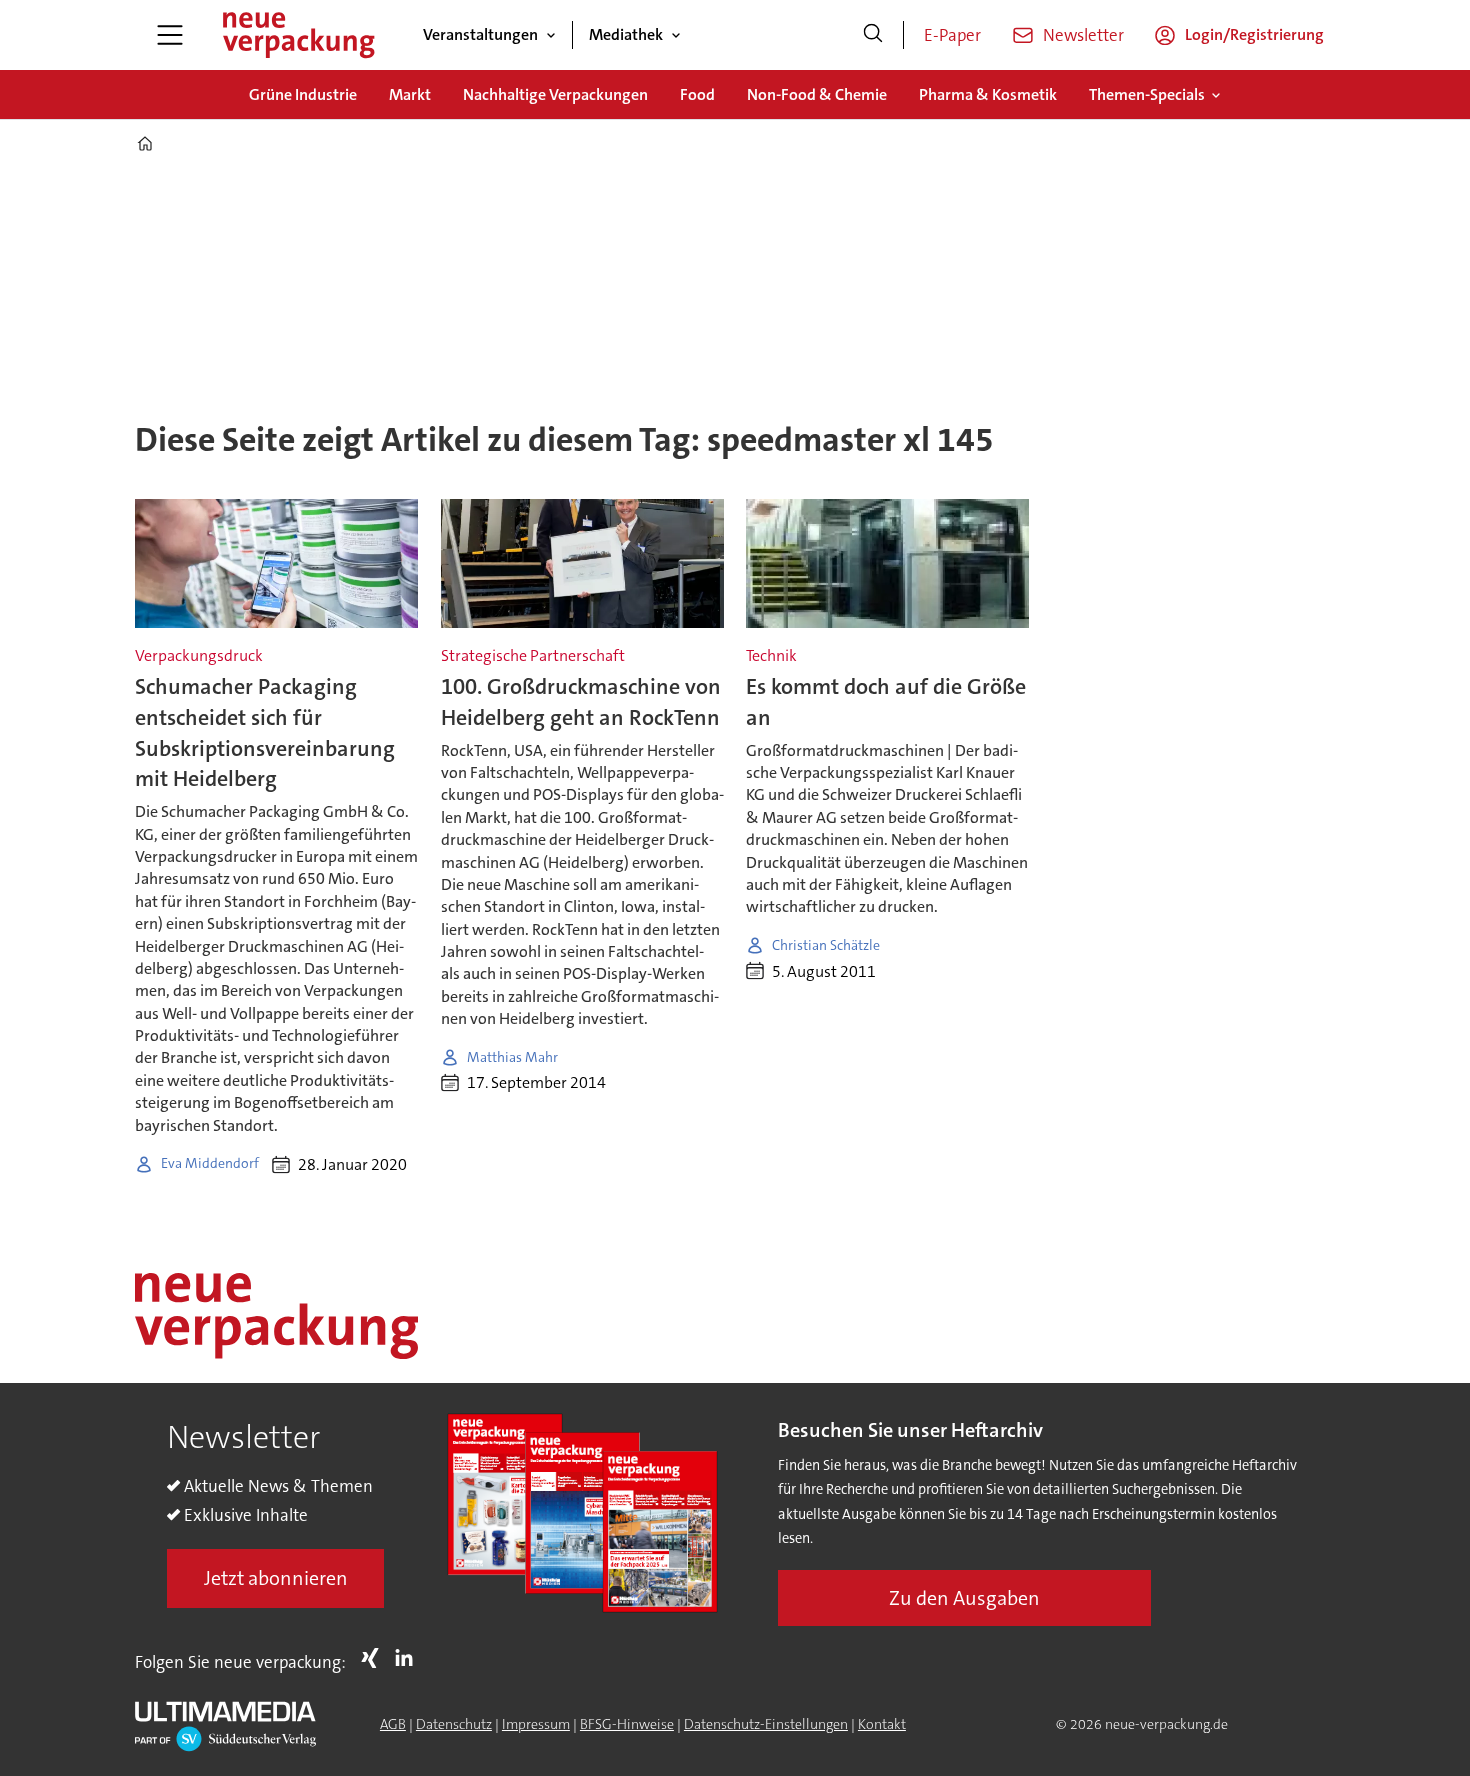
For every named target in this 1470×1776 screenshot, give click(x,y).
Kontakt (882, 1724)
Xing (375, 1658)
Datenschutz (454, 1724)
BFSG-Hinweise (627, 1724)
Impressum (536, 1724)
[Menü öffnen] (170, 35)
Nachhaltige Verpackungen (555, 94)
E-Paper (952, 35)
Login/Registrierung (1254, 34)
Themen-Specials (1147, 94)
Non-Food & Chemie (817, 94)
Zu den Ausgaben (964, 1598)
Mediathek (626, 34)
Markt (410, 94)
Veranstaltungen (480, 34)
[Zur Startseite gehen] (298, 35)
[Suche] (873, 35)
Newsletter (1083, 35)
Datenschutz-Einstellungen (766, 1724)
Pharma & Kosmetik (988, 94)
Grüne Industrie (303, 94)
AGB (393, 1724)
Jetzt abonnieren (276, 1578)
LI (409, 1658)
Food (697, 94)
